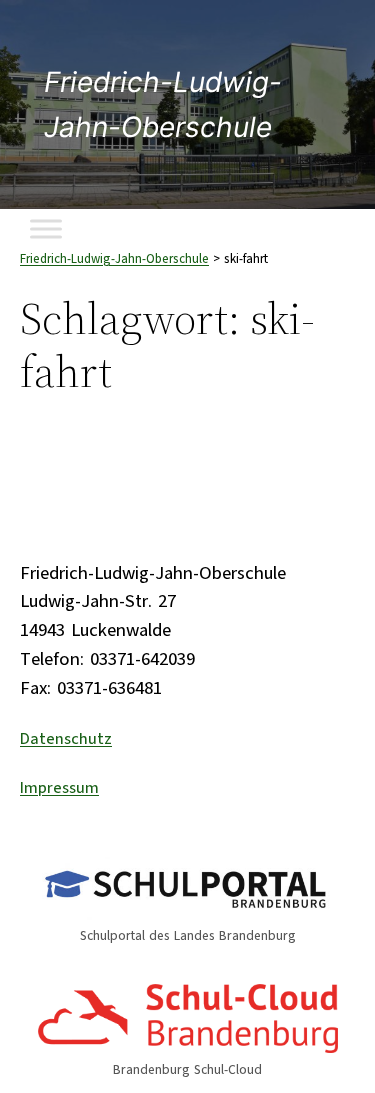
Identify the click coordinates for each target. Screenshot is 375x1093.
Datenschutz (66, 739)
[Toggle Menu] (46, 228)
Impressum (59, 788)
